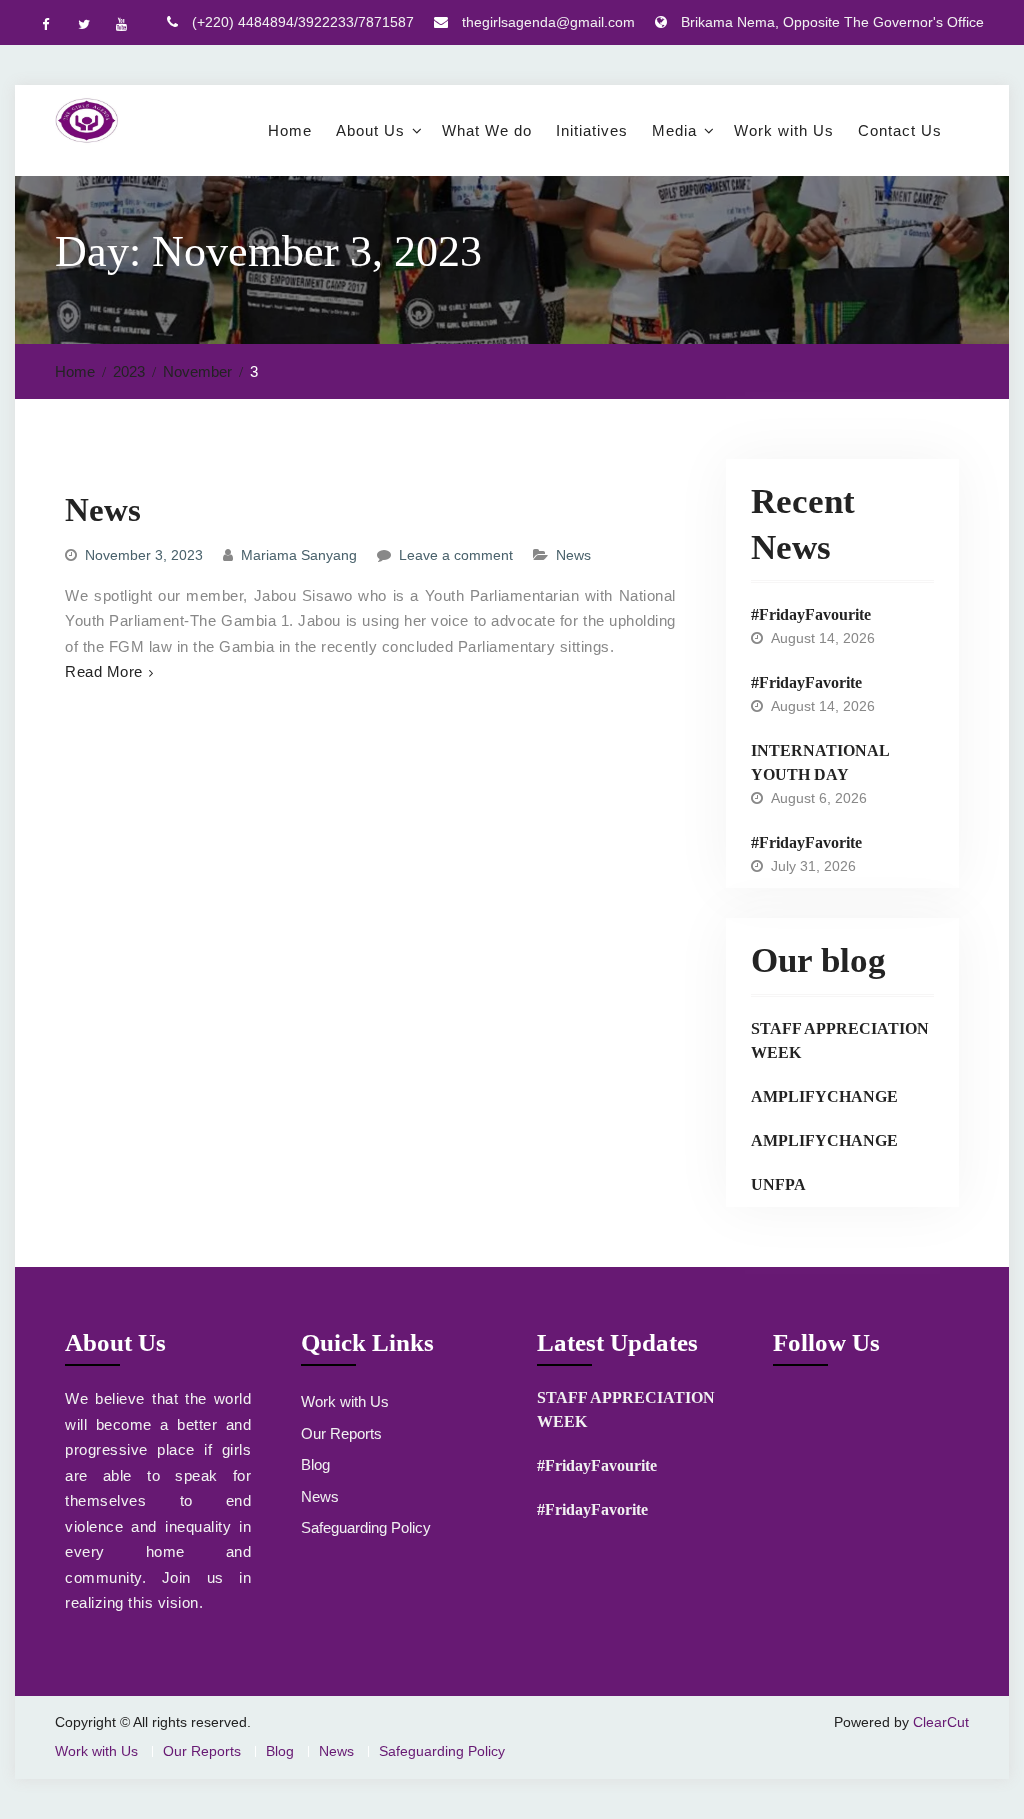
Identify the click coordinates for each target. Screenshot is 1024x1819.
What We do (487, 130)
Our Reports (341, 1433)
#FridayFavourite (811, 614)
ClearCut (941, 1722)
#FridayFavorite (806, 682)
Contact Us (900, 130)
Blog (315, 1464)
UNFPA (778, 1184)
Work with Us (784, 130)
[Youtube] (121, 24)
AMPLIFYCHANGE (824, 1096)
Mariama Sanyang (299, 555)
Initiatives (592, 130)
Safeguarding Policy (366, 1527)
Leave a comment (456, 555)
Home (290, 130)
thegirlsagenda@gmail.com (548, 22)
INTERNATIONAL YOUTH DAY (820, 762)
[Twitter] (83, 24)
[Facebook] (45, 24)
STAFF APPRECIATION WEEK (840, 1040)
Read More (104, 671)
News (103, 510)
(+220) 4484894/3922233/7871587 (303, 22)
